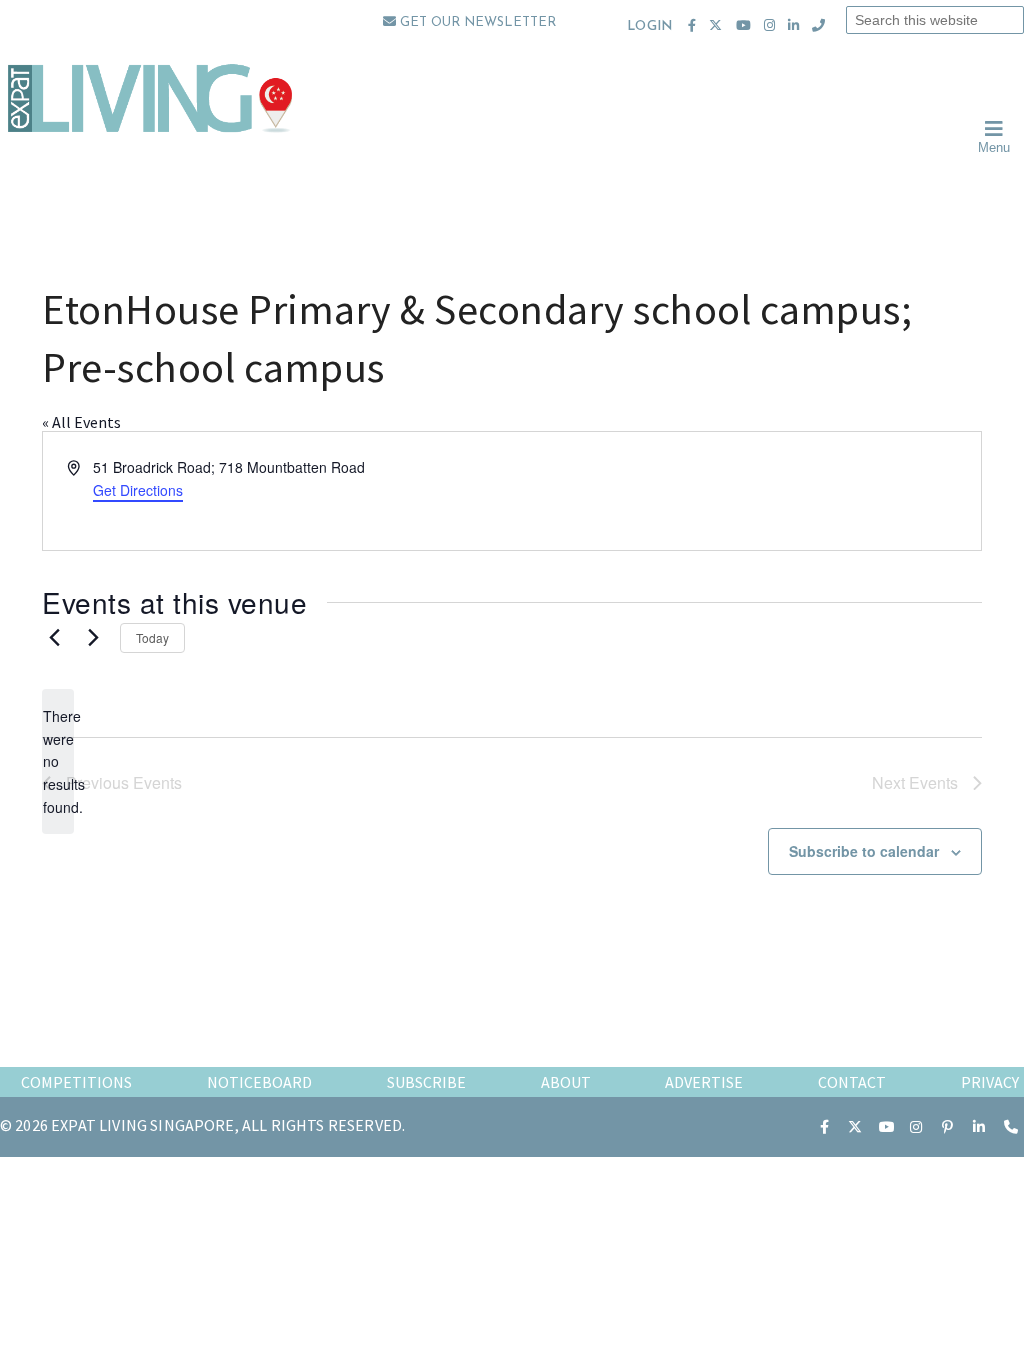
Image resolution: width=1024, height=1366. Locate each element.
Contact (852, 1082)
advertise (704, 1082)
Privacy (990, 1082)
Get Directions (138, 490)
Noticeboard (259, 1082)
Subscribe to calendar (864, 851)
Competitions (76, 1082)
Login (649, 26)
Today (152, 637)
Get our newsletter (476, 22)
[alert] (58, 761)
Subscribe (426, 1082)
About (566, 1082)
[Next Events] (93, 638)
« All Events (81, 422)
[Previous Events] (54, 638)
